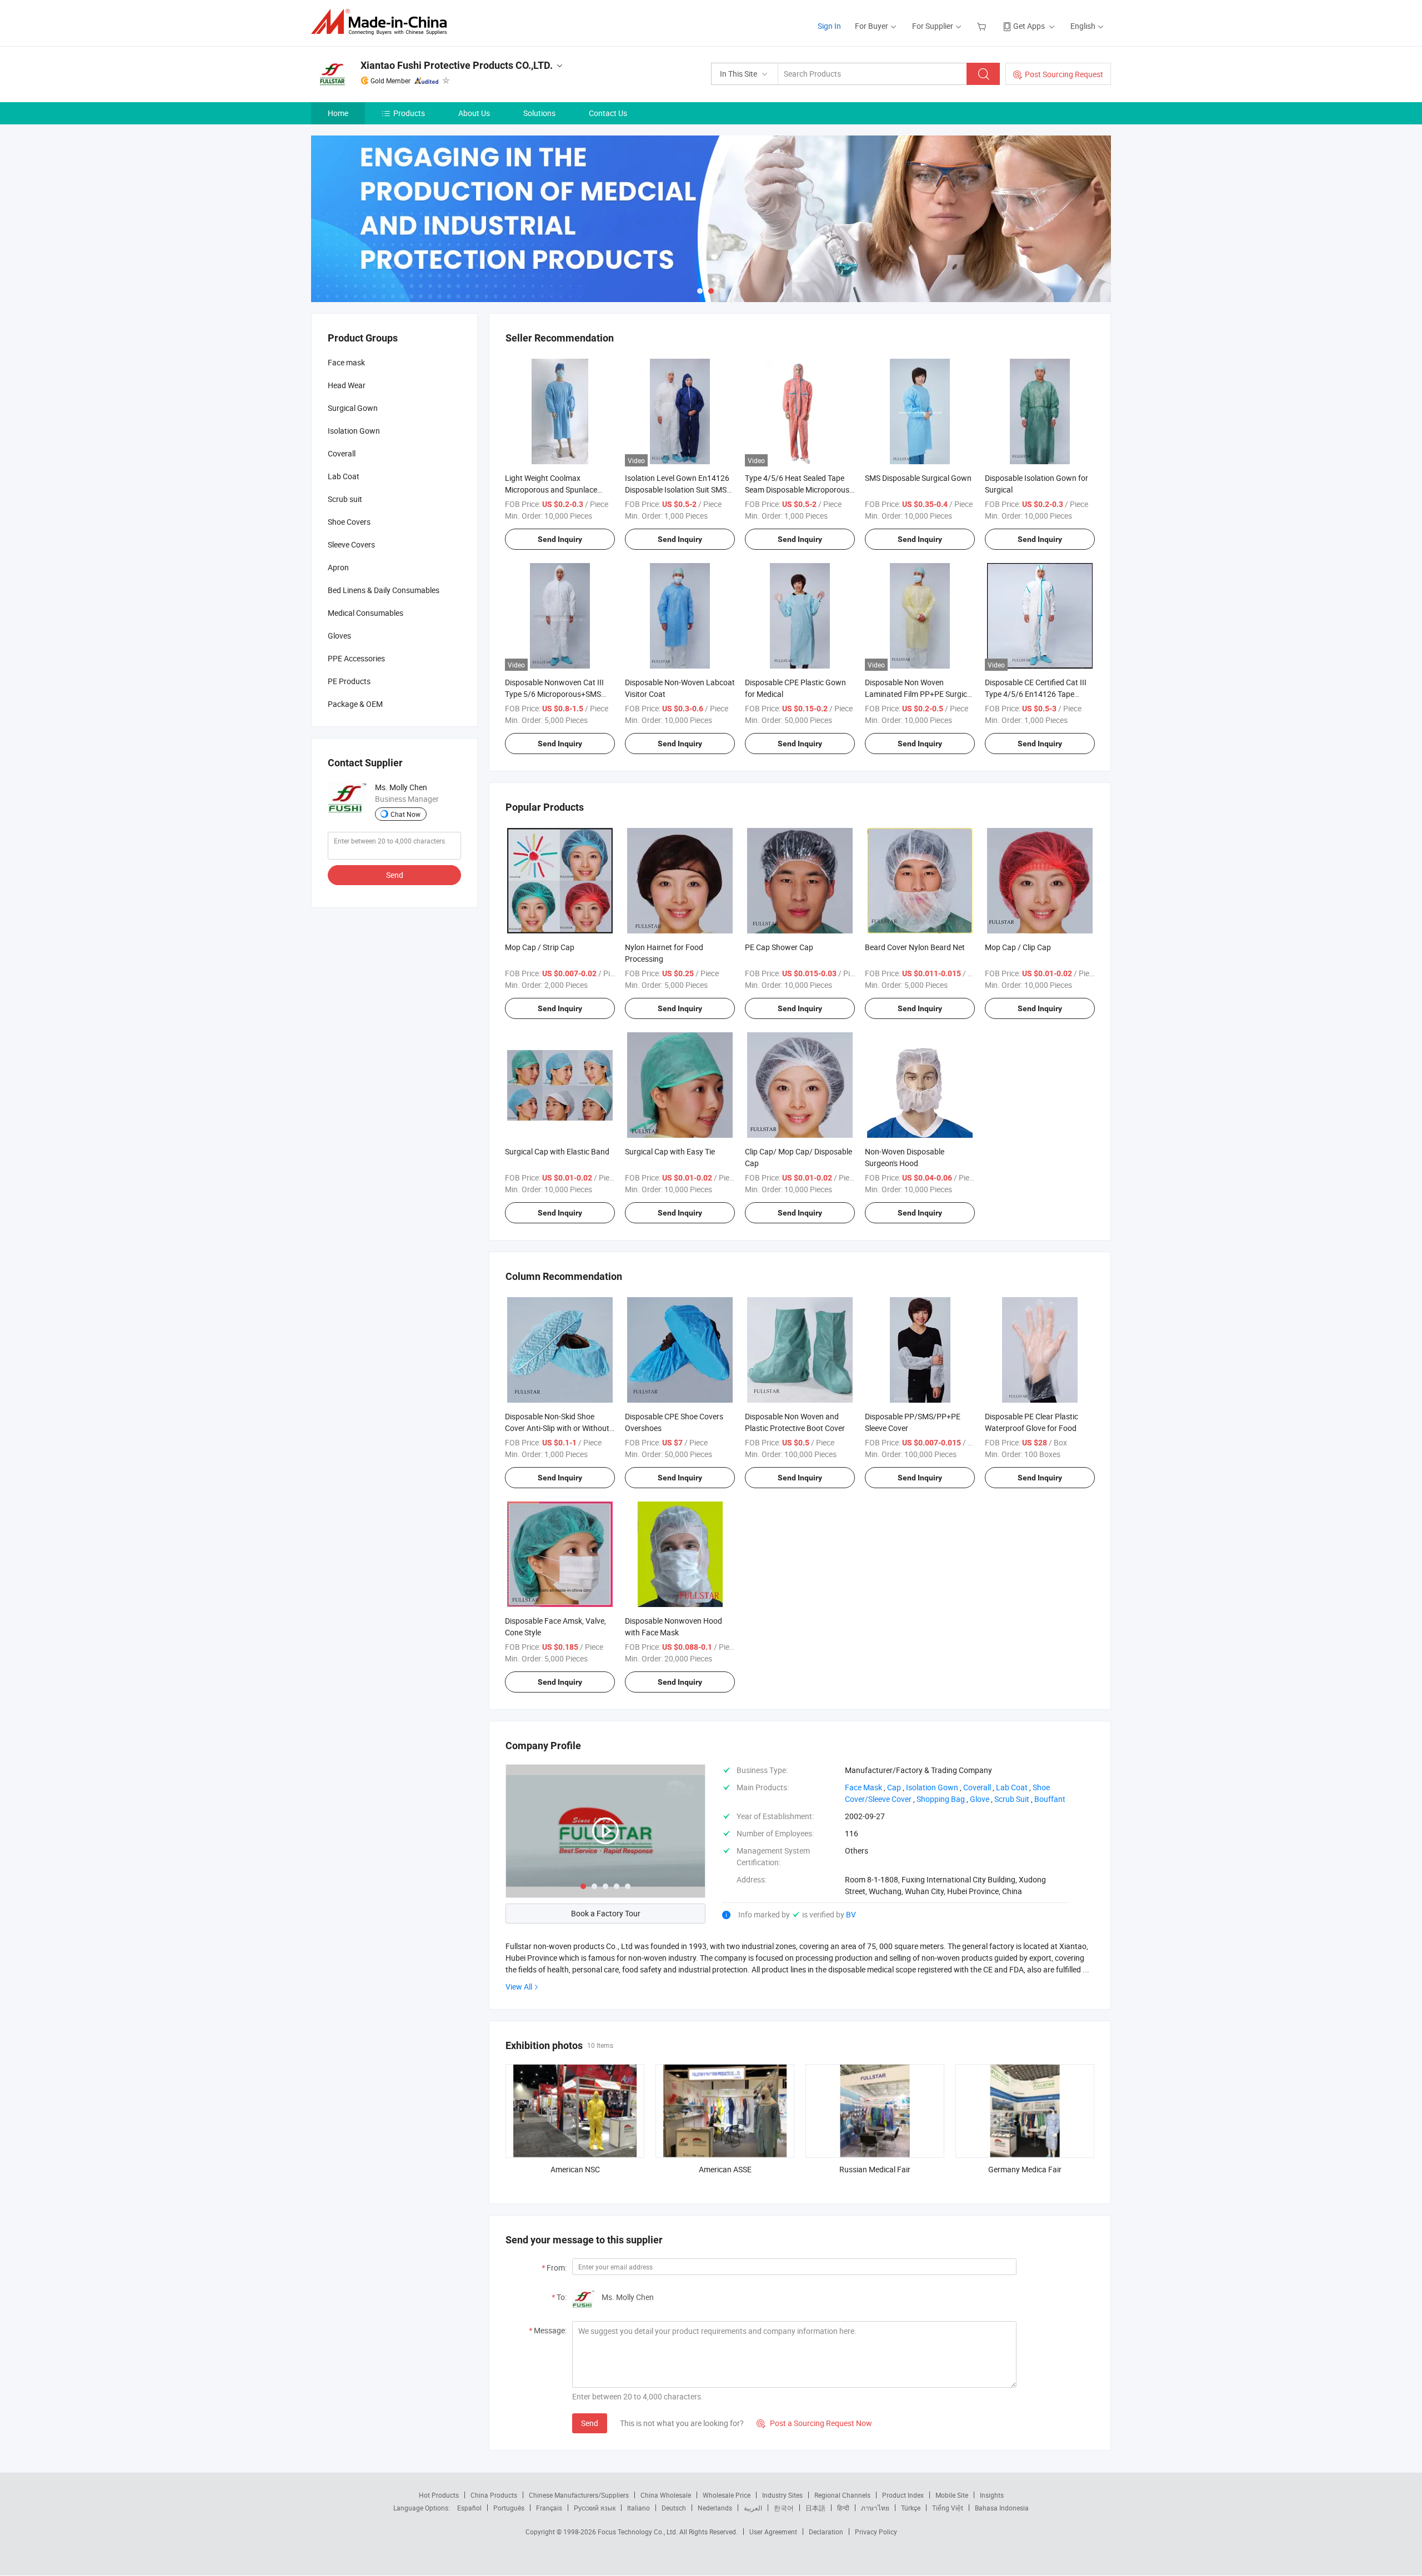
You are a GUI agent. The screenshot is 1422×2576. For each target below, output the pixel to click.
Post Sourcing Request (1064, 74)
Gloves (339, 636)
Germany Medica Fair (1025, 2169)
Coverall (342, 453)
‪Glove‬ (980, 1799)
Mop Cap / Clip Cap (1018, 947)
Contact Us (608, 113)
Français (549, 2508)
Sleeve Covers (351, 544)
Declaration (826, 2532)
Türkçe (911, 2508)
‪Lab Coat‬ (1012, 1787)
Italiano (639, 2508)
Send (590, 2423)
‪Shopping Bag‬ (941, 1799)
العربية (753, 2508)
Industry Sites (782, 2495)
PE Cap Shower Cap (779, 947)
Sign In (829, 26)
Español (469, 2508)
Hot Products (439, 2495)
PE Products (349, 681)
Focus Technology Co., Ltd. (639, 2532)
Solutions (539, 113)
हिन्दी (843, 2508)
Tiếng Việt (948, 2508)
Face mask (346, 362)
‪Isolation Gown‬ (932, 1787)
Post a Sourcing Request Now (814, 2423)
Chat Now (405, 814)
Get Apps (1029, 26)
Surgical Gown (353, 408)
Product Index (903, 2495)
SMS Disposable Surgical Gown (918, 478)
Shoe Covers (349, 522)
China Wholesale (666, 2495)
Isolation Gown (354, 431)
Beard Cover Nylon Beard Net (915, 947)
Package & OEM (355, 704)
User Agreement (773, 2532)
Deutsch (674, 2508)
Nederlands (715, 2508)
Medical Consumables (365, 613)
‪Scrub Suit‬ (1012, 1799)
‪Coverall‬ (977, 1787)
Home (338, 113)
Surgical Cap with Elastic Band (557, 1151)
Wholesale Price (727, 2495)
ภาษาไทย (875, 2508)
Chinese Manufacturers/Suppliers (579, 2495)
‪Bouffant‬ (1050, 1799)
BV (851, 1914)
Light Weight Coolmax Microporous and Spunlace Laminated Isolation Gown (551, 489)
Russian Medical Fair (875, 2169)
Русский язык (595, 2508)
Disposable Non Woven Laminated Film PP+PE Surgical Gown (919, 694)
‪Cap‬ (894, 1787)
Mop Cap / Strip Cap (540, 947)
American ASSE (725, 2169)
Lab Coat (344, 476)
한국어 (784, 2508)
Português (509, 2508)
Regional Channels (842, 2495)
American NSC (575, 2169)
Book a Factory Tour (606, 1913)
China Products (494, 2495)
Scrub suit (345, 499)
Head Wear (347, 385)
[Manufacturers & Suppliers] (382, 22)
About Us (474, 113)
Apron (338, 567)
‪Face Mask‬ (863, 1787)
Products (409, 113)
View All (519, 1987)
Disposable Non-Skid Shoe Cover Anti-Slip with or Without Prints (557, 1428)
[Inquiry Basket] (983, 26)
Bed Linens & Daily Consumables (384, 590)
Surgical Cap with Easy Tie (670, 1151)
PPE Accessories (356, 658)
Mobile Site (952, 2495)
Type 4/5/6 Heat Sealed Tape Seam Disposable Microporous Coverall (797, 489)
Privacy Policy (876, 2532)
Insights (992, 2495)
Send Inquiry (560, 539)
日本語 (815, 2508)
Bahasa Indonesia (1002, 2508)
